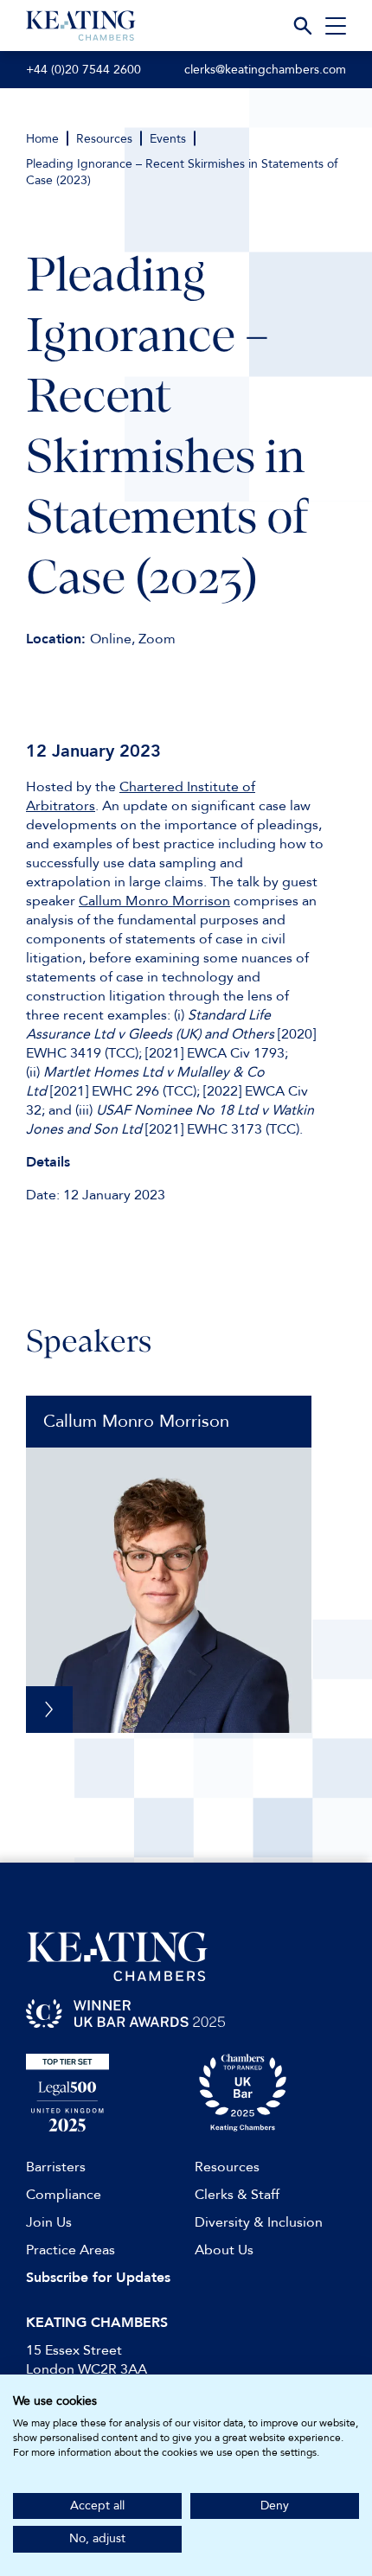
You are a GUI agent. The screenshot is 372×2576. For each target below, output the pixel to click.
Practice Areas (71, 2250)
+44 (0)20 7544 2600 (83, 70)
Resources (104, 139)
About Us (224, 2250)
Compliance (64, 2195)
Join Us (49, 2222)
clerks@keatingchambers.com (265, 70)
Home (42, 139)
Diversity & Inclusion (259, 2222)
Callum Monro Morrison (154, 901)
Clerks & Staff (237, 2195)
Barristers (56, 2167)
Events (168, 139)
